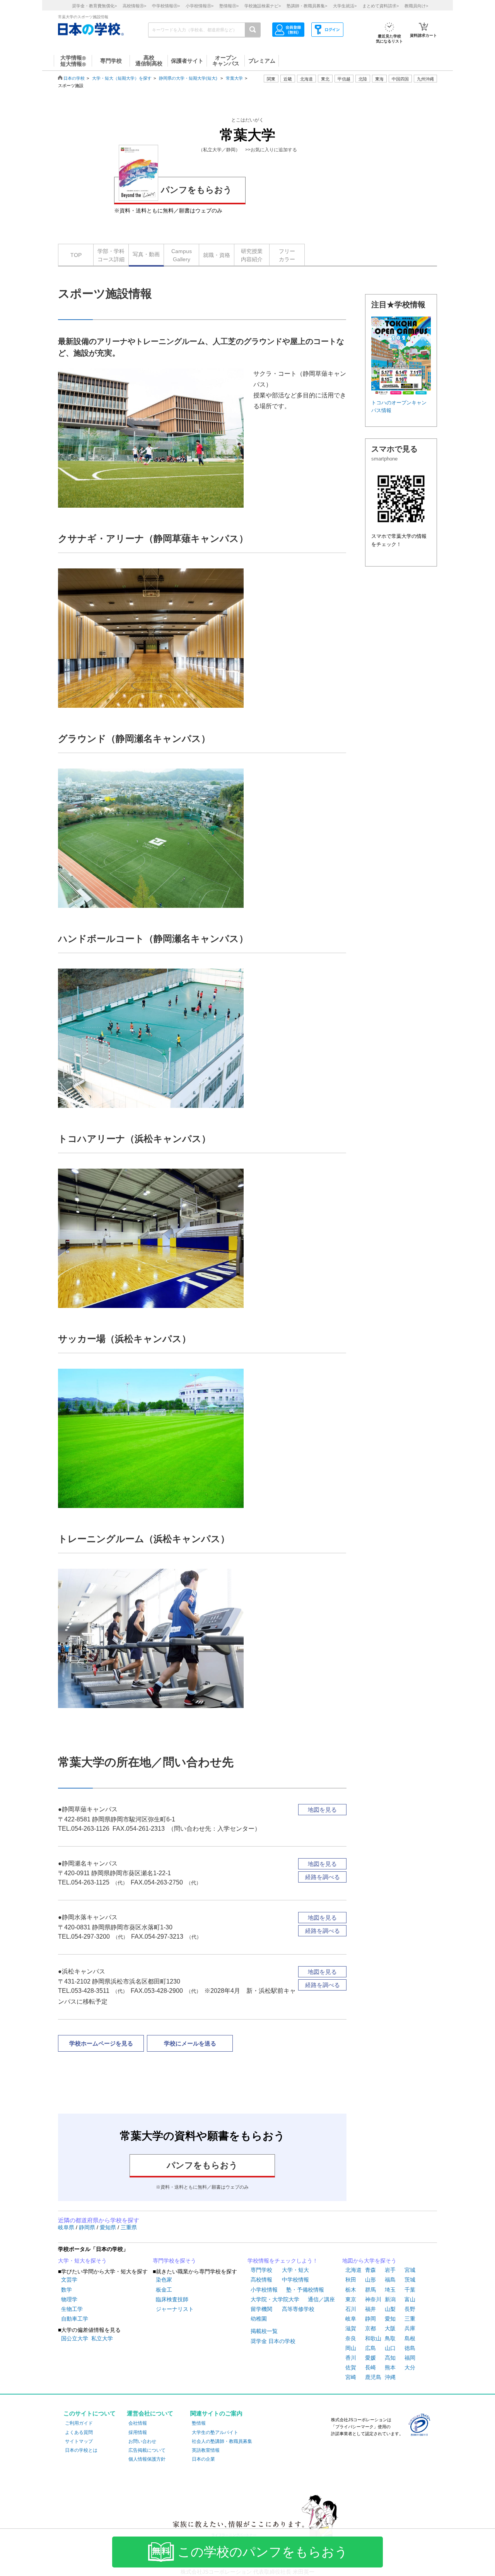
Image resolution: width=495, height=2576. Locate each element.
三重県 (129, 2227)
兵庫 (410, 2328)
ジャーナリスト (175, 2309)
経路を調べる (323, 1877)
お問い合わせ (142, 2441)
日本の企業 (203, 2459)
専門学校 (261, 2270)
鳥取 (390, 2338)
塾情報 (199, 2423)
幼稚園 (259, 2319)
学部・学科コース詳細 (111, 255)
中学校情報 (295, 2280)
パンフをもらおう (196, 190)
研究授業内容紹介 (252, 255)
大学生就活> (345, 6)
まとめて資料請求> (381, 6)
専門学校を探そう (174, 2261)
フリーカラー (287, 255)
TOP (76, 255)
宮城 (410, 2270)
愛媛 (370, 2358)
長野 (410, 2309)
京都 (370, 2328)
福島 (390, 2280)
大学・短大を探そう (82, 2261)
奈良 (351, 2338)
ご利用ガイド (79, 2423)
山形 (370, 2280)
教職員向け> (416, 6)
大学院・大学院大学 (275, 2299)
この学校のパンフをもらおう (263, 2552)
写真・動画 (146, 254)
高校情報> (134, 6)
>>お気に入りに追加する (271, 150)
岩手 (390, 2270)
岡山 (351, 2348)
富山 (410, 2299)
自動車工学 (75, 2319)
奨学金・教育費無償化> (94, 6)
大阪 (390, 2328)
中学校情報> (166, 6)
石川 (351, 2309)
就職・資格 (217, 255)
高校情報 (261, 2280)
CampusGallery (182, 255)
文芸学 (69, 2280)
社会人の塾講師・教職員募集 (222, 2441)
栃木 (351, 2290)
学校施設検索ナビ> (263, 6)
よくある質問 (79, 2432)
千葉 (410, 2290)
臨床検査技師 (172, 2299)
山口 (390, 2348)
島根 (410, 2338)
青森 (370, 2270)
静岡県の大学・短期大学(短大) (188, 78)
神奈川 (373, 2299)
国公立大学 (75, 2338)
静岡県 (88, 2227)
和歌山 (373, 2338)
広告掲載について (147, 2450)
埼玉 (390, 2290)
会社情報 (138, 2423)
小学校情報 (264, 2290)
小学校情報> (200, 6)
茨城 (410, 2280)
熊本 (390, 2367)
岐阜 (351, 2319)
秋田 (351, 2280)
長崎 (370, 2367)
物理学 (69, 2299)
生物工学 (72, 2309)
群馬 (370, 2290)
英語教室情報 (206, 2450)
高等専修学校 (298, 2309)
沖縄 (390, 2377)
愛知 (390, 2319)
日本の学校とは (81, 2450)
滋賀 (351, 2328)
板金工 (164, 2290)
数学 (67, 2290)
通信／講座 (321, 2299)
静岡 (370, 2319)
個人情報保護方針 (147, 2459)
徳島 (410, 2348)
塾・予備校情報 (305, 2290)
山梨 (390, 2309)
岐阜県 (67, 2227)
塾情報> (229, 6)
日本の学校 (74, 78)
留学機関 (261, 2309)
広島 (370, 2348)
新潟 (390, 2299)
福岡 (410, 2358)
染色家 (164, 2280)
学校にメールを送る (190, 2043)
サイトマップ (79, 2441)
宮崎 (351, 2377)
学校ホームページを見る (101, 2043)
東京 (351, 2299)
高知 (390, 2358)
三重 (410, 2319)
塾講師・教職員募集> (307, 6)
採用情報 (138, 2432)
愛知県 (109, 2227)
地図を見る (322, 1810)
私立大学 (102, 2338)
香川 (351, 2358)
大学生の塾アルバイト (215, 2432)
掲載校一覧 (264, 2331)
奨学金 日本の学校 (273, 2341)
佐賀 (351, 2367)
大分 (410, 2367)
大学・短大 (295, 2270)
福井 (370, 2309)
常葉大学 (234, 78)
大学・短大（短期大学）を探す (122, 78)
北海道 (306, 79)
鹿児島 (373, 2377)
